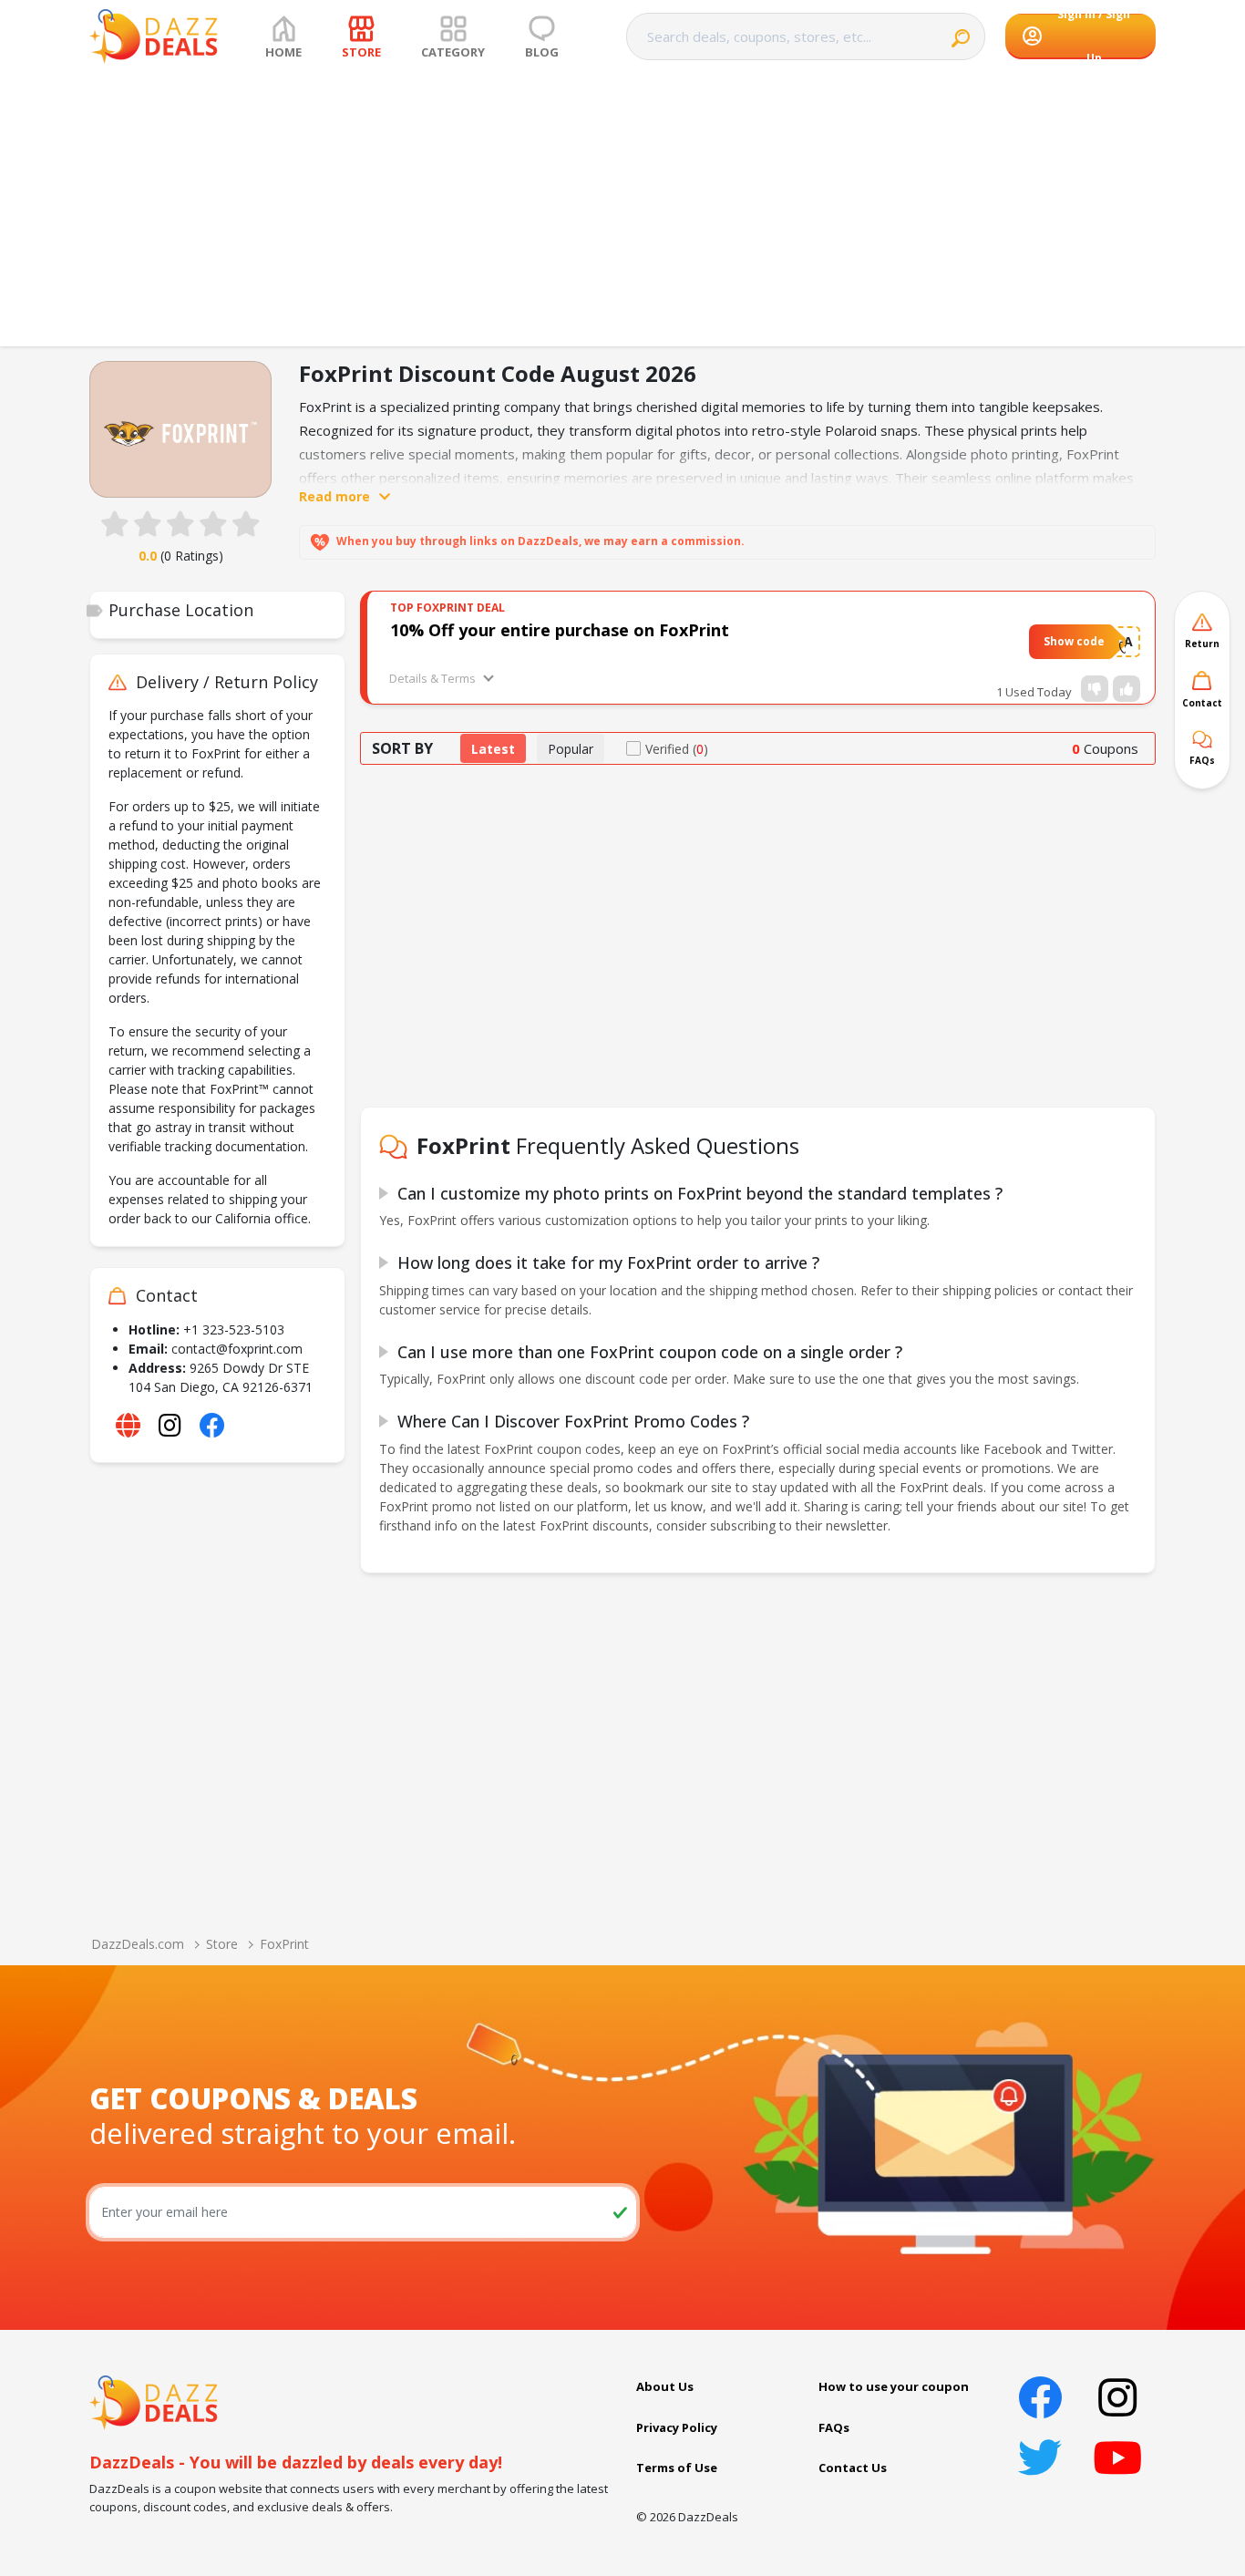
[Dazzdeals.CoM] (154, 2401)
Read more (334, 496)
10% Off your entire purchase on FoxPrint (560, 630)
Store (222, 1944)
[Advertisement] (622, 210)
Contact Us (853, 2468)
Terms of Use (677, 2468)
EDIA (1118, 641)
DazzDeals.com (138, 1944)
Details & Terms (432, 678)
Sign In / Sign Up (1094, 36)
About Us (665, 2386)
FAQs (834, 2427)
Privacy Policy (677, 2427)
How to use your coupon (894, 2386)
